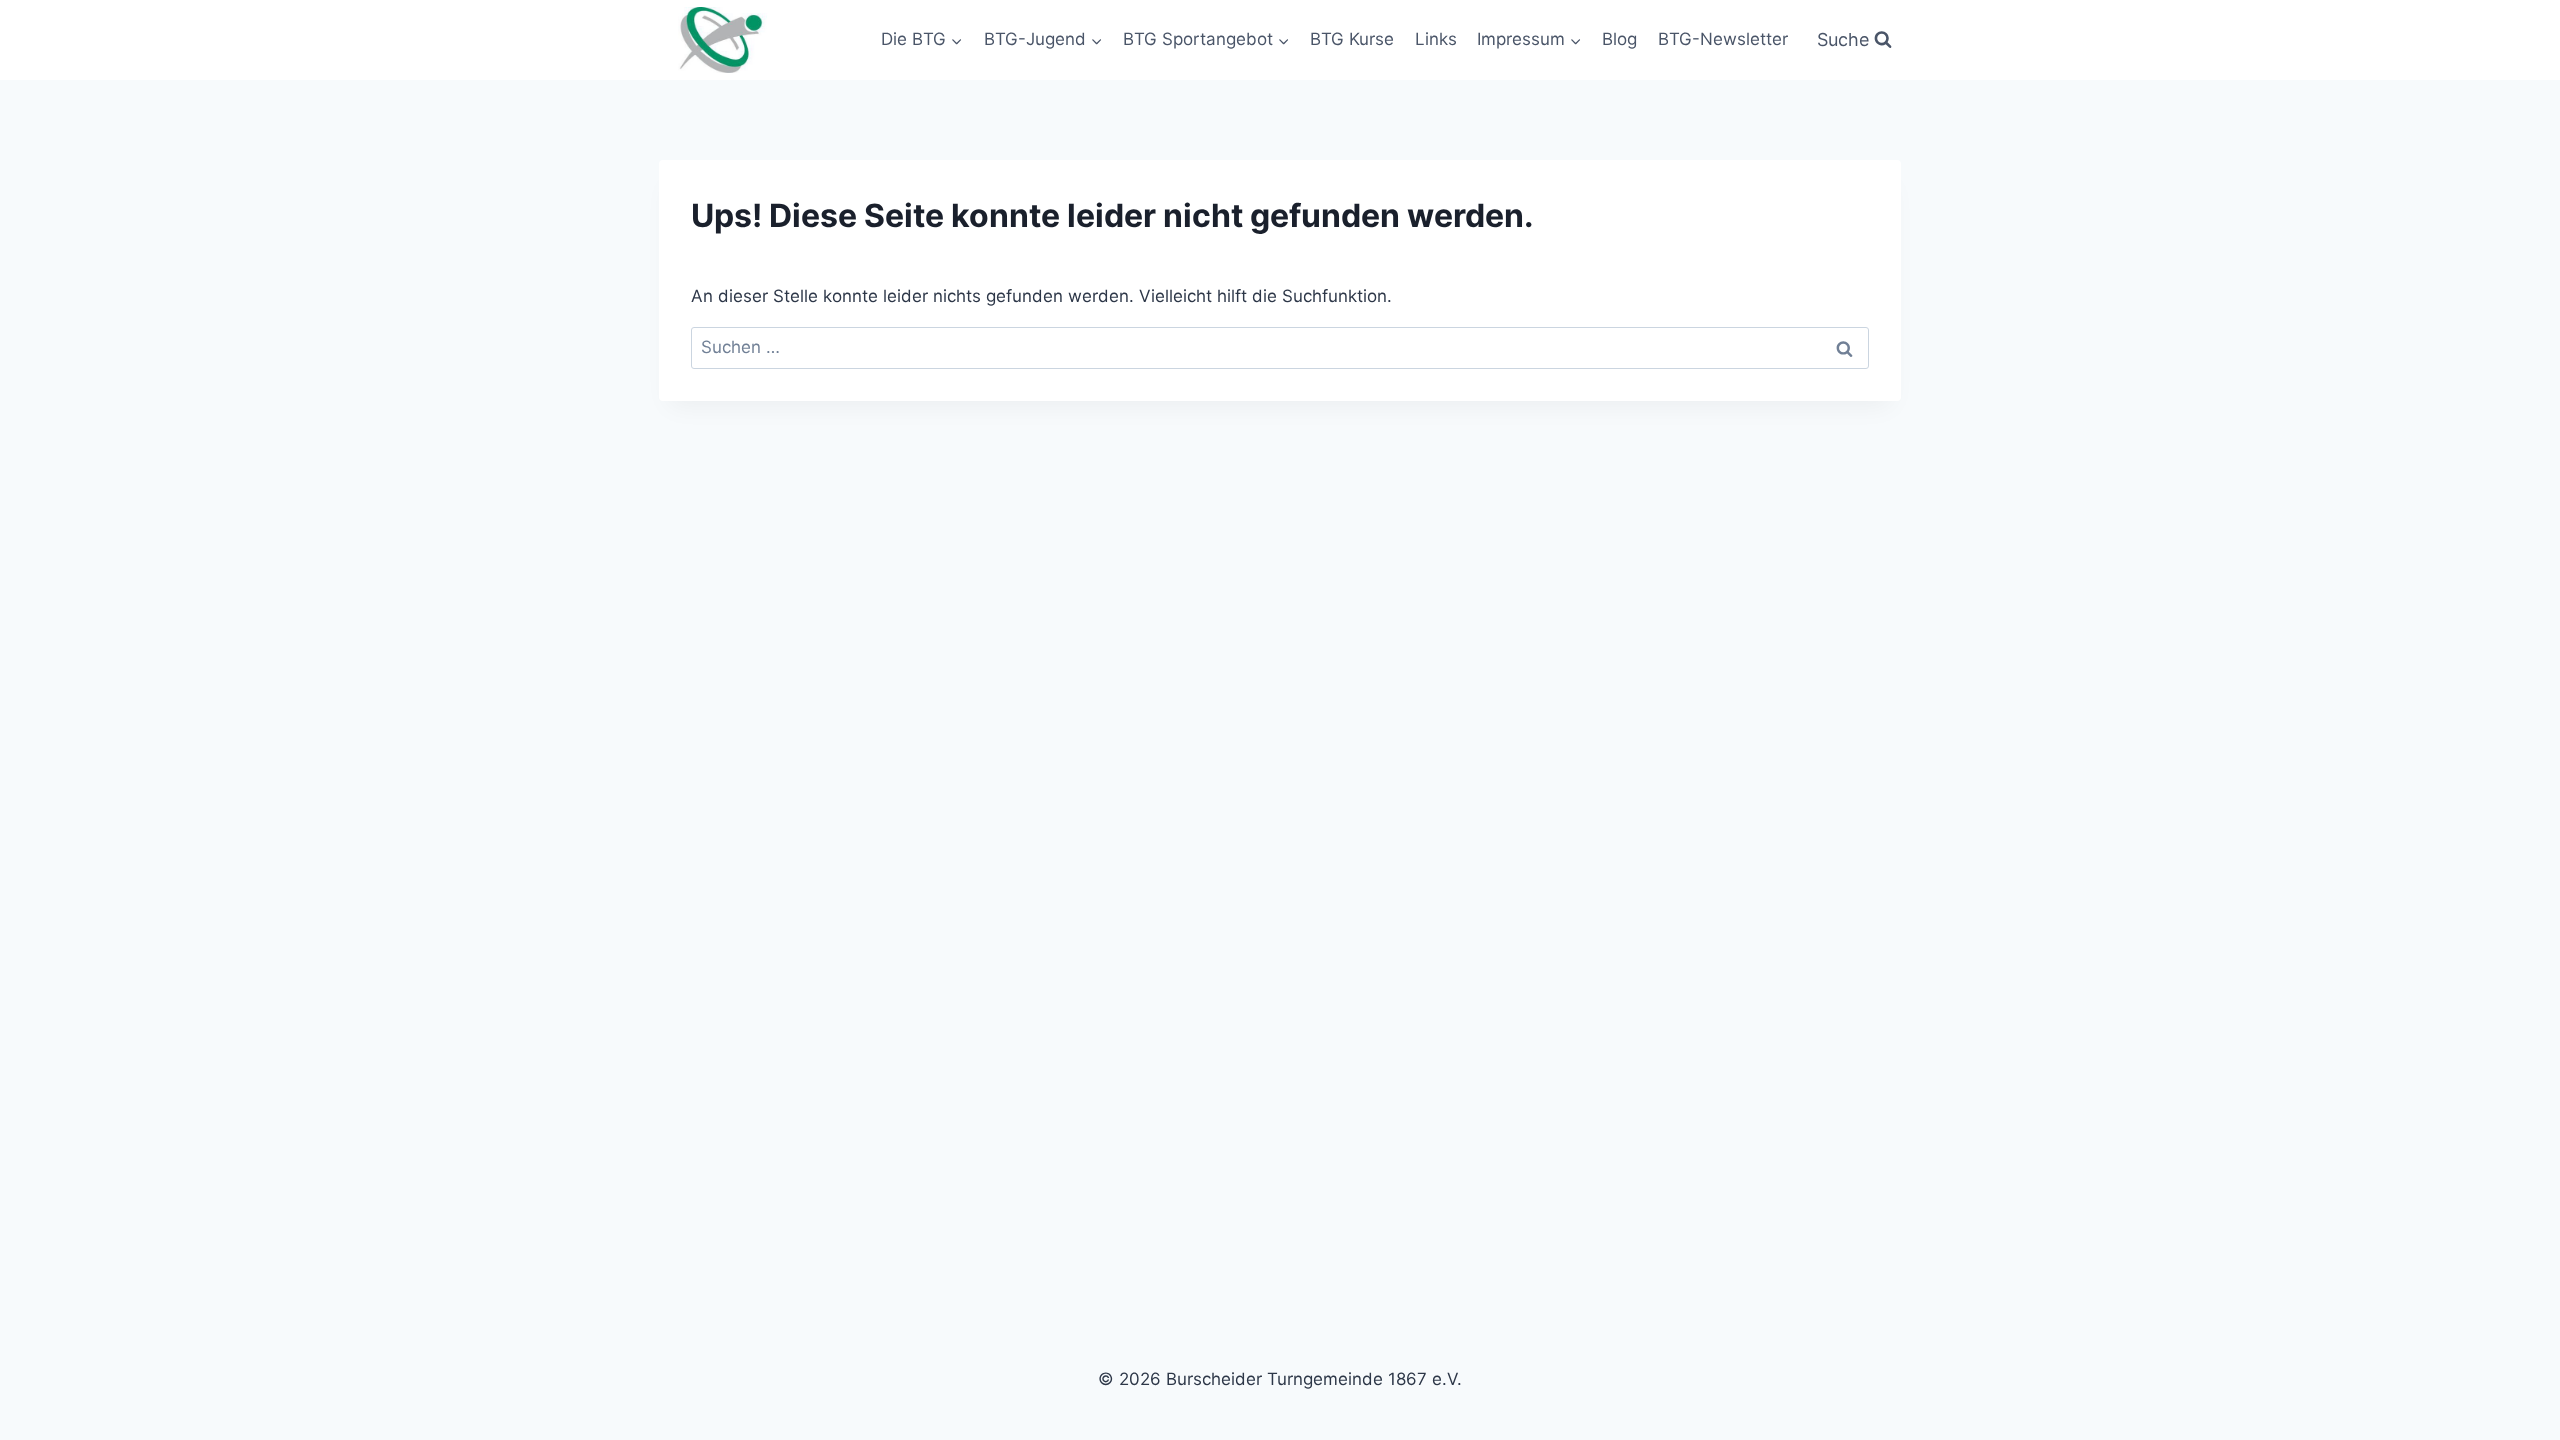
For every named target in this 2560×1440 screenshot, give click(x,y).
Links (1436, 39)
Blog (1619, 39)
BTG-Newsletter (1723, 39)
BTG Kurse (1352, 39)
